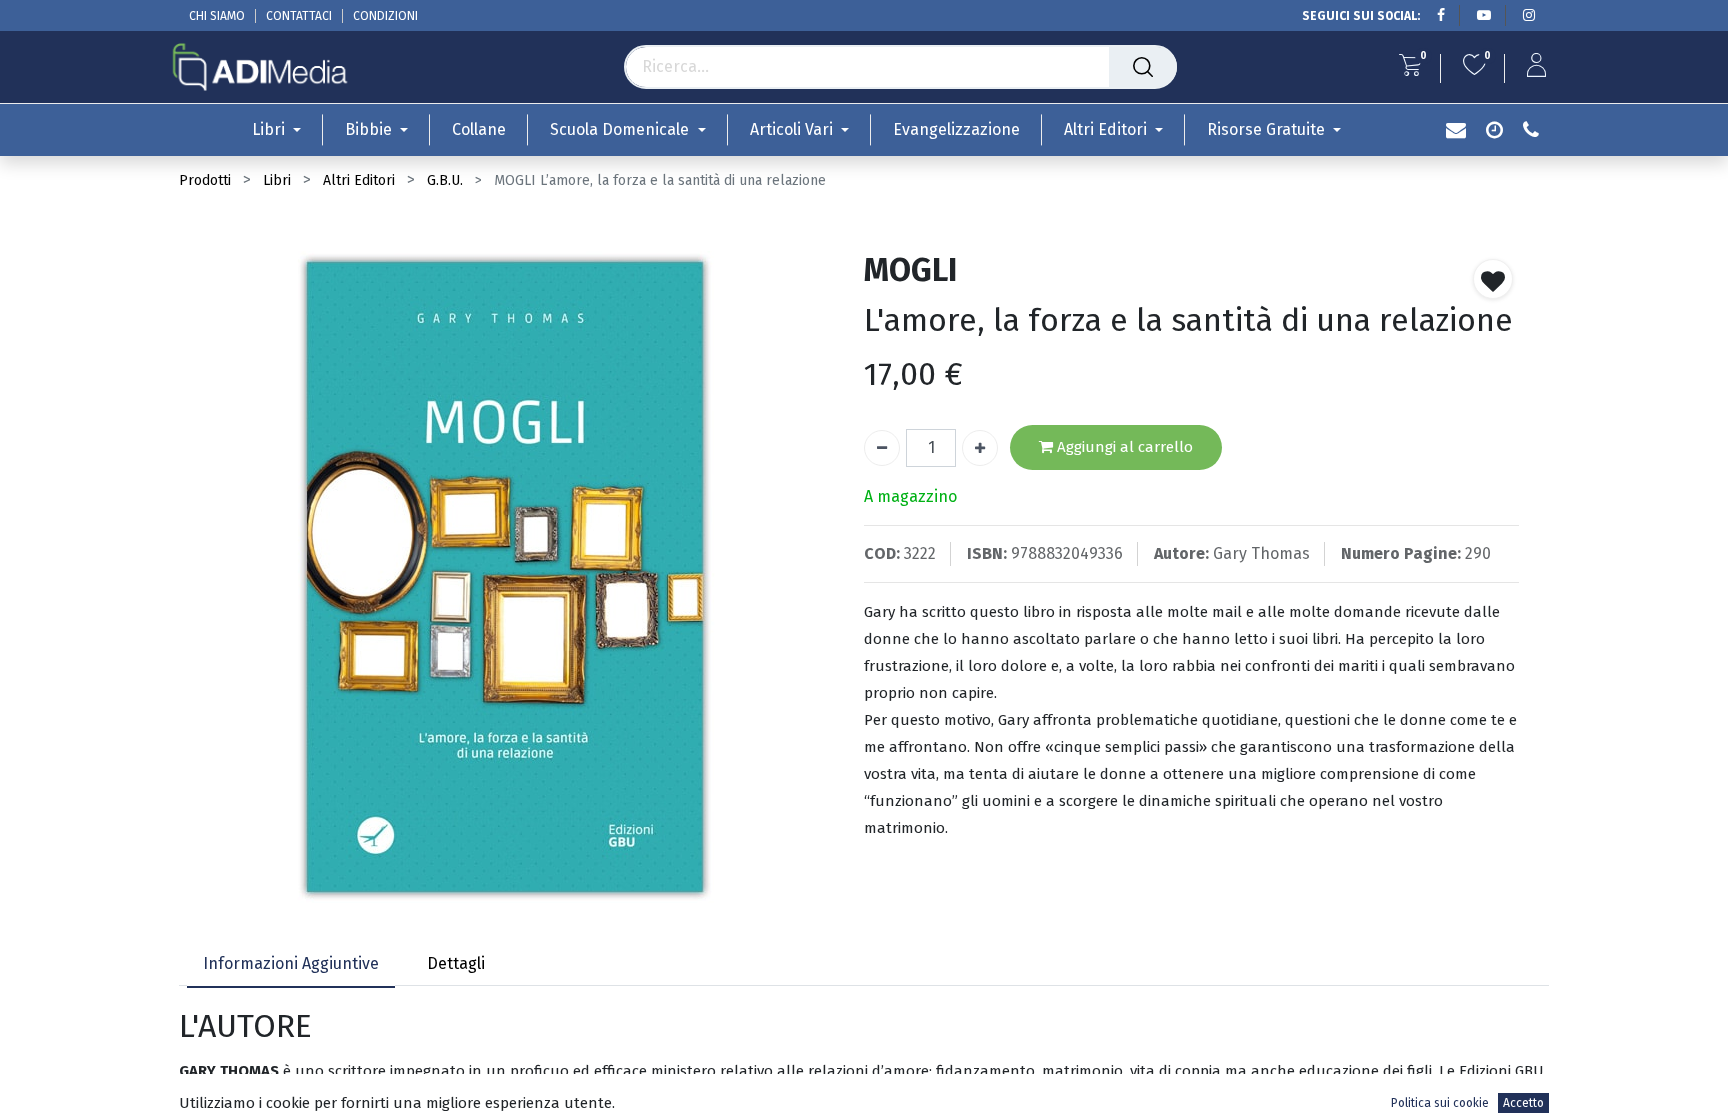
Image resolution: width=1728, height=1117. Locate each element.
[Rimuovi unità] (882, 448)
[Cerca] (1143, 67)
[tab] (291, 965)
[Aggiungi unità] (980, 448)
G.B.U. (445, 180)
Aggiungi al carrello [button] (1123, 447)
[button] (1493, 279)
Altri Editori (359, 180)
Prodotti (205, 180)
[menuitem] (479, 129)
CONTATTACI (299, 16)
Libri (277, 180)
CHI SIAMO (217, 16)
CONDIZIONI (385, 16)
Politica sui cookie (1440, 1103)
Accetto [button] (1523, 1103)
